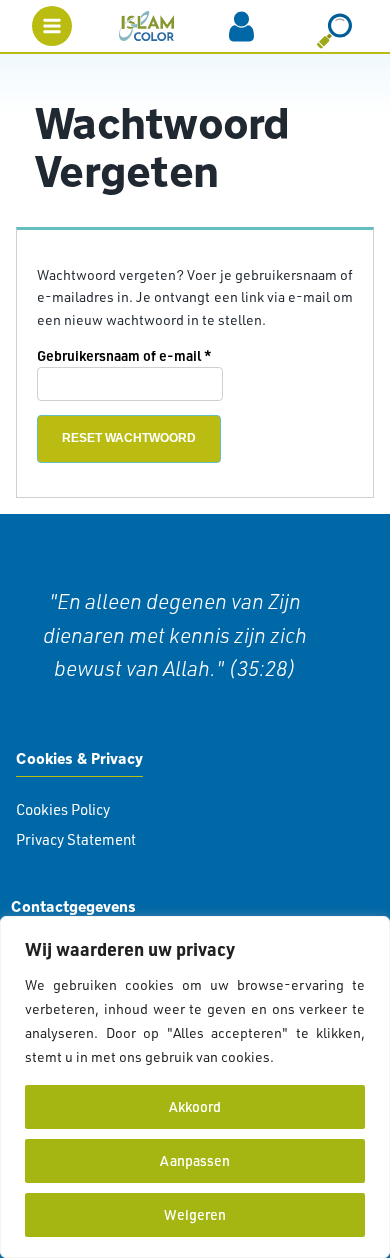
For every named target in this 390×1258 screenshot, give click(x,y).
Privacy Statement (76, 839)
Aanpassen (195, 1160)
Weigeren (195, 1214)
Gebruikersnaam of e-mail (146, 355)
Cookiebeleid (320, 1056)
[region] (195, 1087)
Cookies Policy (63, 809)
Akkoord (195, 1106)
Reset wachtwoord (129, 438)
